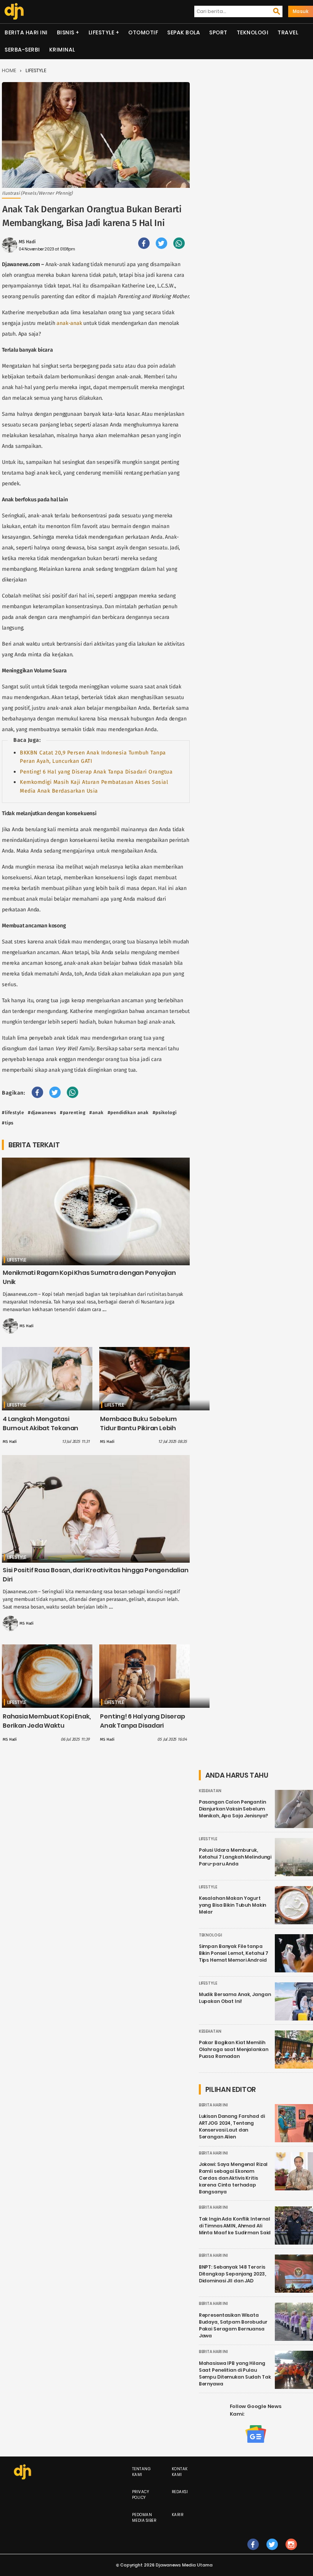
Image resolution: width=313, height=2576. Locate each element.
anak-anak (69, 323)
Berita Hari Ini (26, 32)
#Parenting (73, 1113)
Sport (218, 32)
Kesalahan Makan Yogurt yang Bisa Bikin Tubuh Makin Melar (233, 1905)
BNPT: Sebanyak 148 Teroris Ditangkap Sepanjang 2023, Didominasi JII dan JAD (232, 2274)
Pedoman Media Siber (144, 2518)
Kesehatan (210, 1791)
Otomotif (143, 32)
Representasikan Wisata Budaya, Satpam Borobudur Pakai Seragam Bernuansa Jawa (233, 2325)
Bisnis (66, 32)
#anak (97, 1113)
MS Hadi (27, 242)
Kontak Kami (180, 2472)
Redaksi (180, 2492)
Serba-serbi (22, 50)
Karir (178, 2515)
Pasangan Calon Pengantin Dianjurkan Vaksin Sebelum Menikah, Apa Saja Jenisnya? (234, 1809)
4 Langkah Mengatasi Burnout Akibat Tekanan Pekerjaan (40, 1428)
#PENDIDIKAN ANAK (128, 1113)
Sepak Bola (184, 32)
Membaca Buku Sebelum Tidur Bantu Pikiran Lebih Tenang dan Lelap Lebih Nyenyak (138, 1433)
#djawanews (42, 1113)
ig (291, 2552)
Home (9, 70)
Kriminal (62, 50)
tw (272, 2552)
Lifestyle (102, 32)
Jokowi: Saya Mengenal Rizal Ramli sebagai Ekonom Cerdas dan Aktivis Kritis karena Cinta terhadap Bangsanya (233, 2178)
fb (253, 2552)
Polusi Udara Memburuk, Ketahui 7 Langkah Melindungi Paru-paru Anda (235, 1857)
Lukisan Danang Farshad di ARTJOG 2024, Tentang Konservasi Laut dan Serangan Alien (232, 2126)
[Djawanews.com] (14, 11)
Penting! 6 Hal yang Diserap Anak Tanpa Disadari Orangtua (96, 772)
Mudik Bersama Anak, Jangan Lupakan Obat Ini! (235, 1998)
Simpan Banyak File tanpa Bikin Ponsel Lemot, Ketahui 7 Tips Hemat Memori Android (234, 1953)
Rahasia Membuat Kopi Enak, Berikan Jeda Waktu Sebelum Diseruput (47, 1726)
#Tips (8, 1123)
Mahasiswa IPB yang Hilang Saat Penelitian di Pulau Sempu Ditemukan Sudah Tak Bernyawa (235, 2373)
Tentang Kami (142, 2472)
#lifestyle (13, 1113)
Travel (288, 32)
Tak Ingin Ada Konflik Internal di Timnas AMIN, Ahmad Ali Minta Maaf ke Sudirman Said (235, 2226)
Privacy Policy (141, 2495)
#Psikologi (165, 1113)
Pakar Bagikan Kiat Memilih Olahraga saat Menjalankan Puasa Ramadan (234, 2049)
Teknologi (253, 32)
